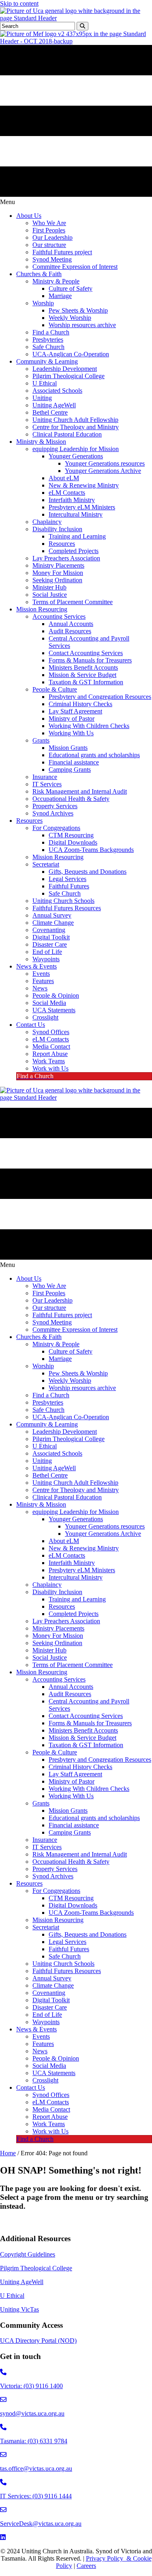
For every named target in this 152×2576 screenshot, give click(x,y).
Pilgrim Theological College (36, 2268)
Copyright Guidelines (28, 2254)
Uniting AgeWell (22, 2282)
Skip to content (19, 3)
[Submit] (82, 26)
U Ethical (12, 2296)
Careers (86, 2566)
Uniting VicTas (19, 2309)
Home (8, 2153)
